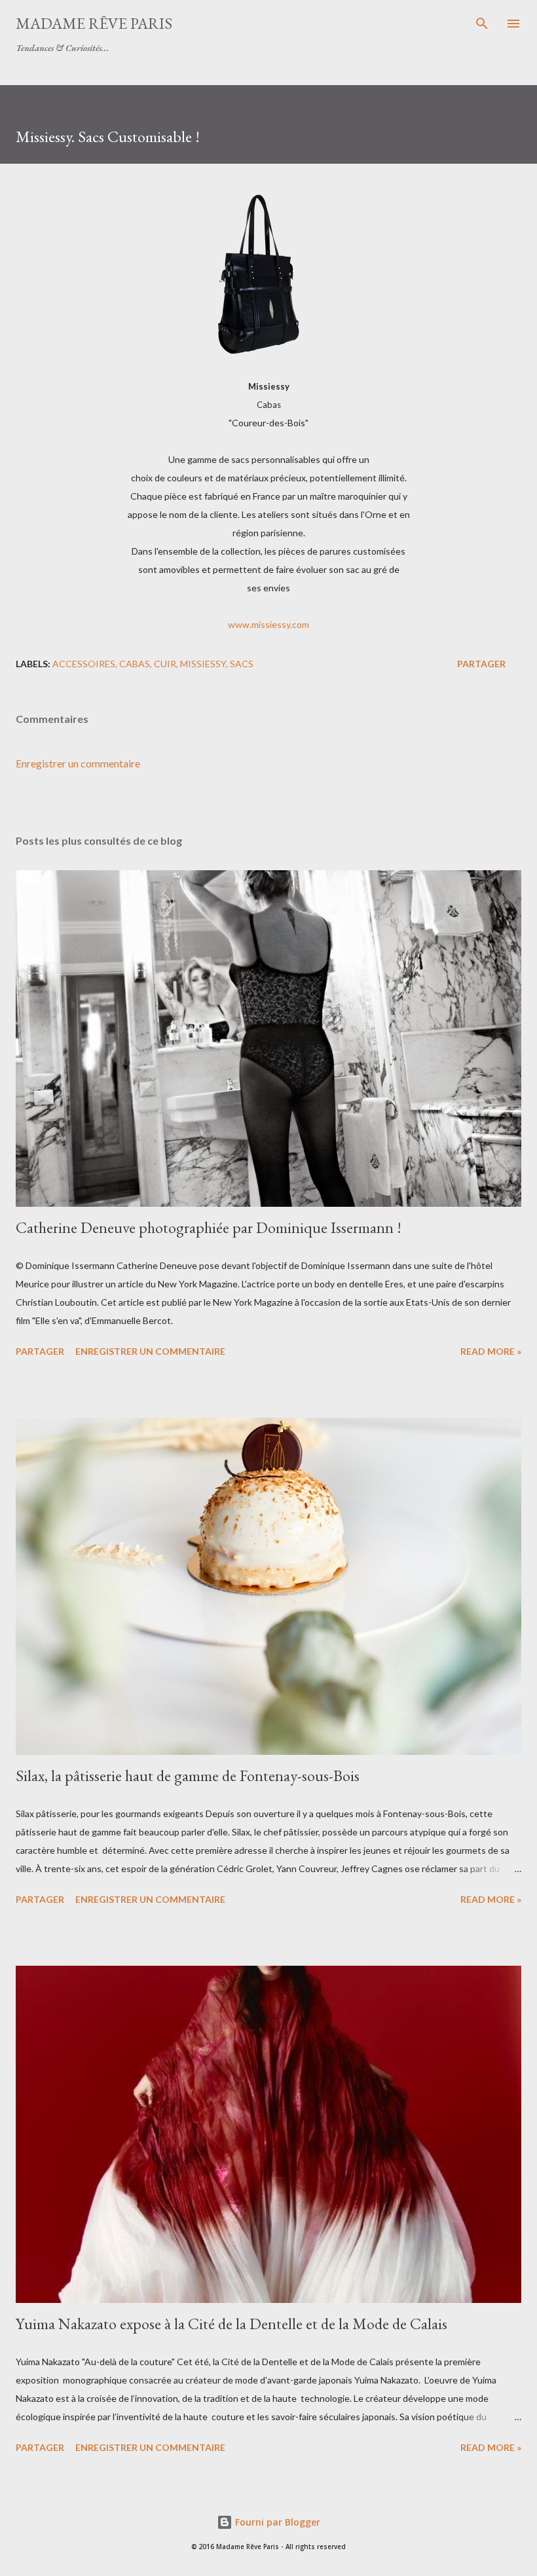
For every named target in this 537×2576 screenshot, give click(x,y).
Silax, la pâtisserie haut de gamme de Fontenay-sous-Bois (188, 1776)
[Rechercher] (482, 24)
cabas (135, 664)
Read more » (491, 1351)
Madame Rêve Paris (94, 23)
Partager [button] (481, 664)
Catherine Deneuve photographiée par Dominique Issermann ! (209, 1227)
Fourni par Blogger (276, 2522)
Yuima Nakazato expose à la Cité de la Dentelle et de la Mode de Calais (231, 2324)
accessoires (84, 664)
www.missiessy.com (268, 624)
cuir (165, 664)
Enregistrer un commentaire (78, 763)
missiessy (203, 664)
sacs (242, 664)
